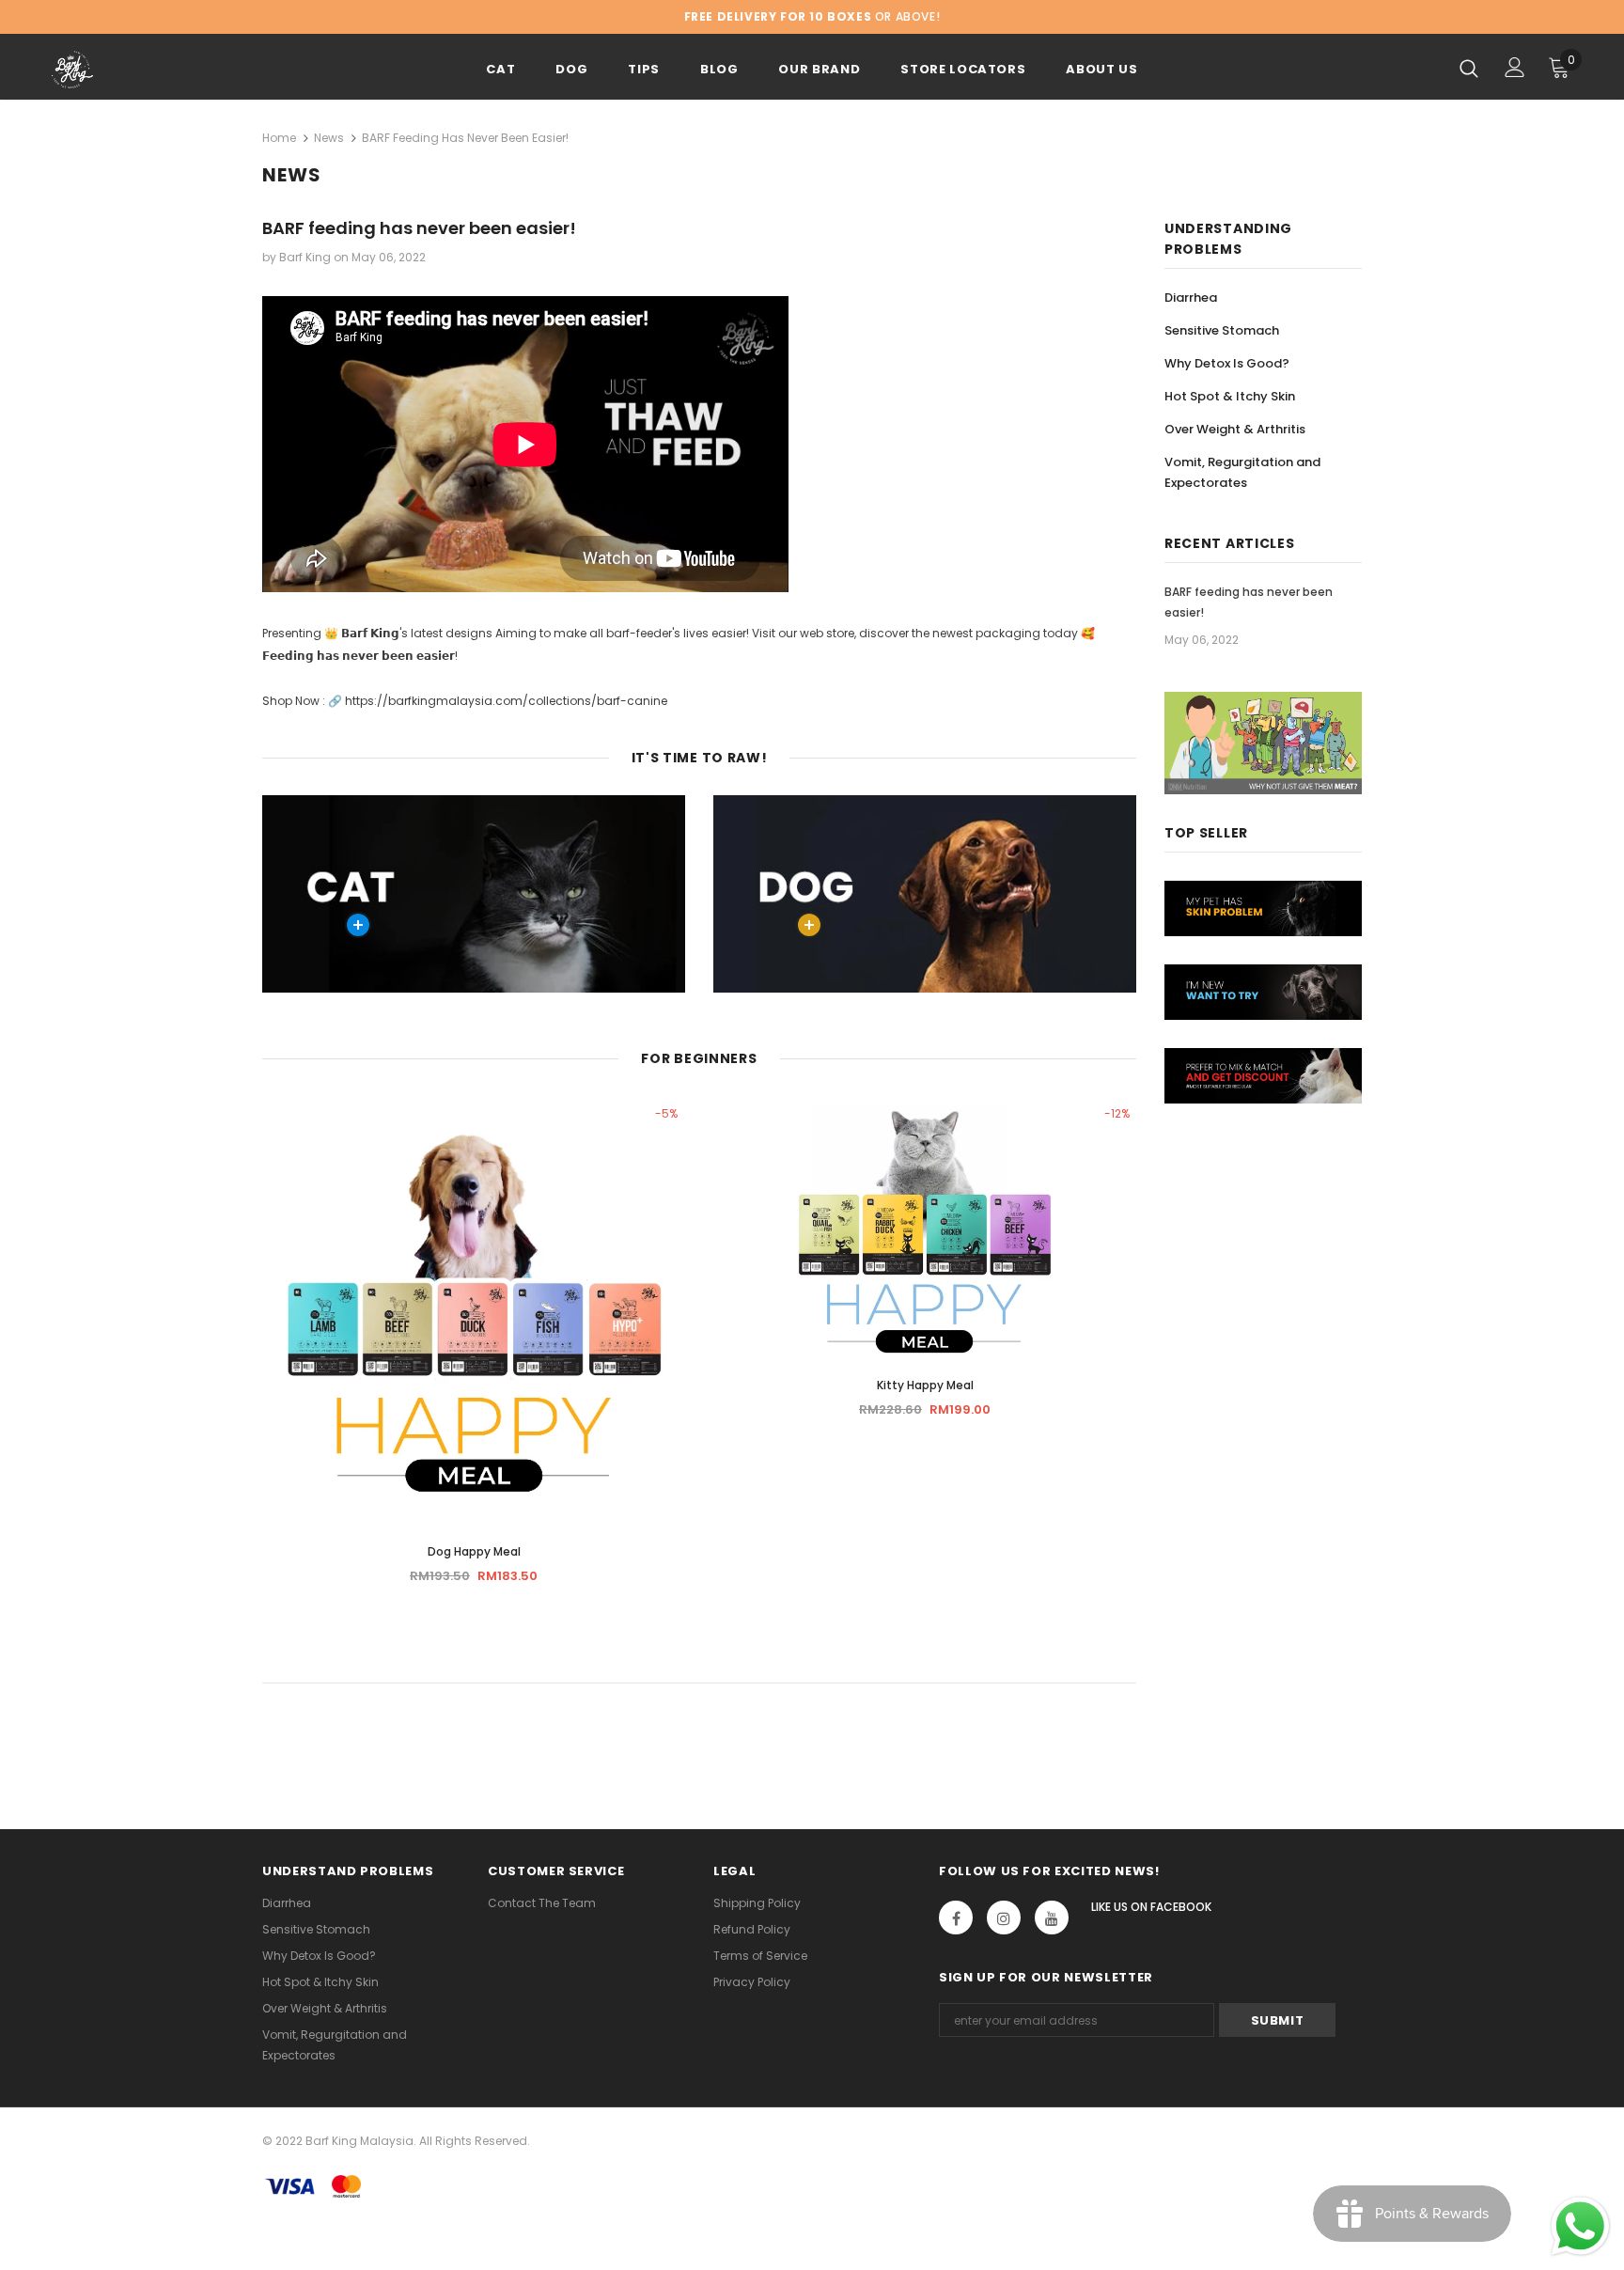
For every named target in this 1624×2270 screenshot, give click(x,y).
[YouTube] (1052, 1918)
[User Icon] (1515, 67)
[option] (474, 1351)
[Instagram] (1004, 1918)
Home (279, 138)
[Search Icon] (1469, 68)
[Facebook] (956, 1918)
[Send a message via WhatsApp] (1580, 2226)
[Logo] (162, 70)
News (329, 138)
